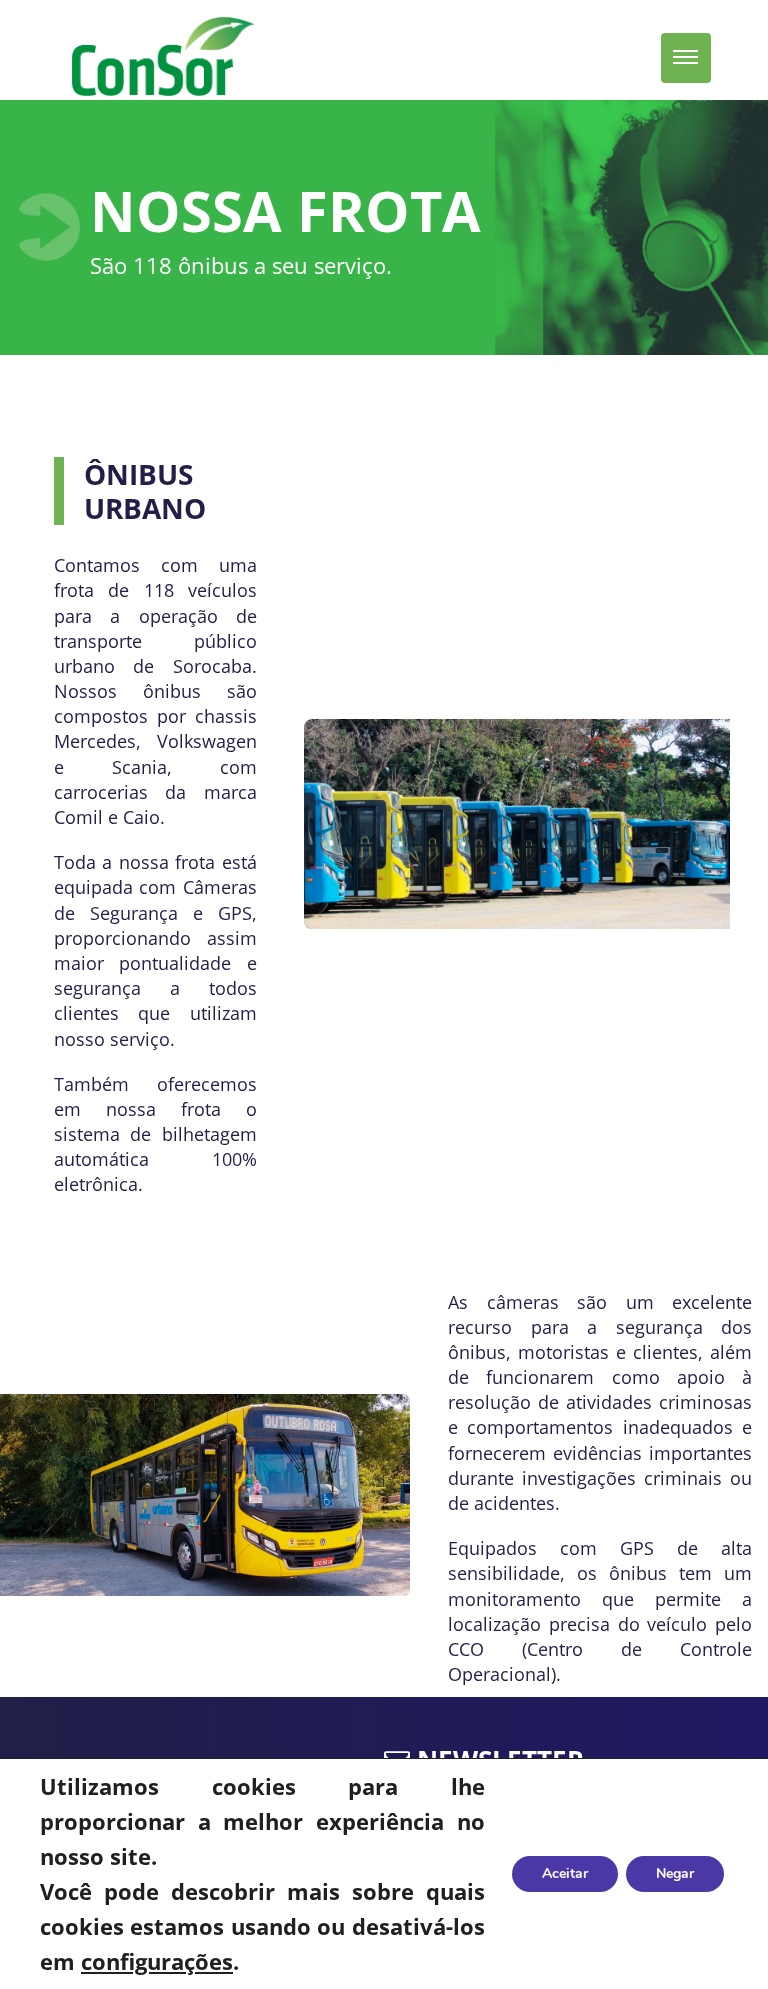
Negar (675, 1873)
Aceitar (565, 1873)
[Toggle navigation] (686, 58)
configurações (157, 1961)
